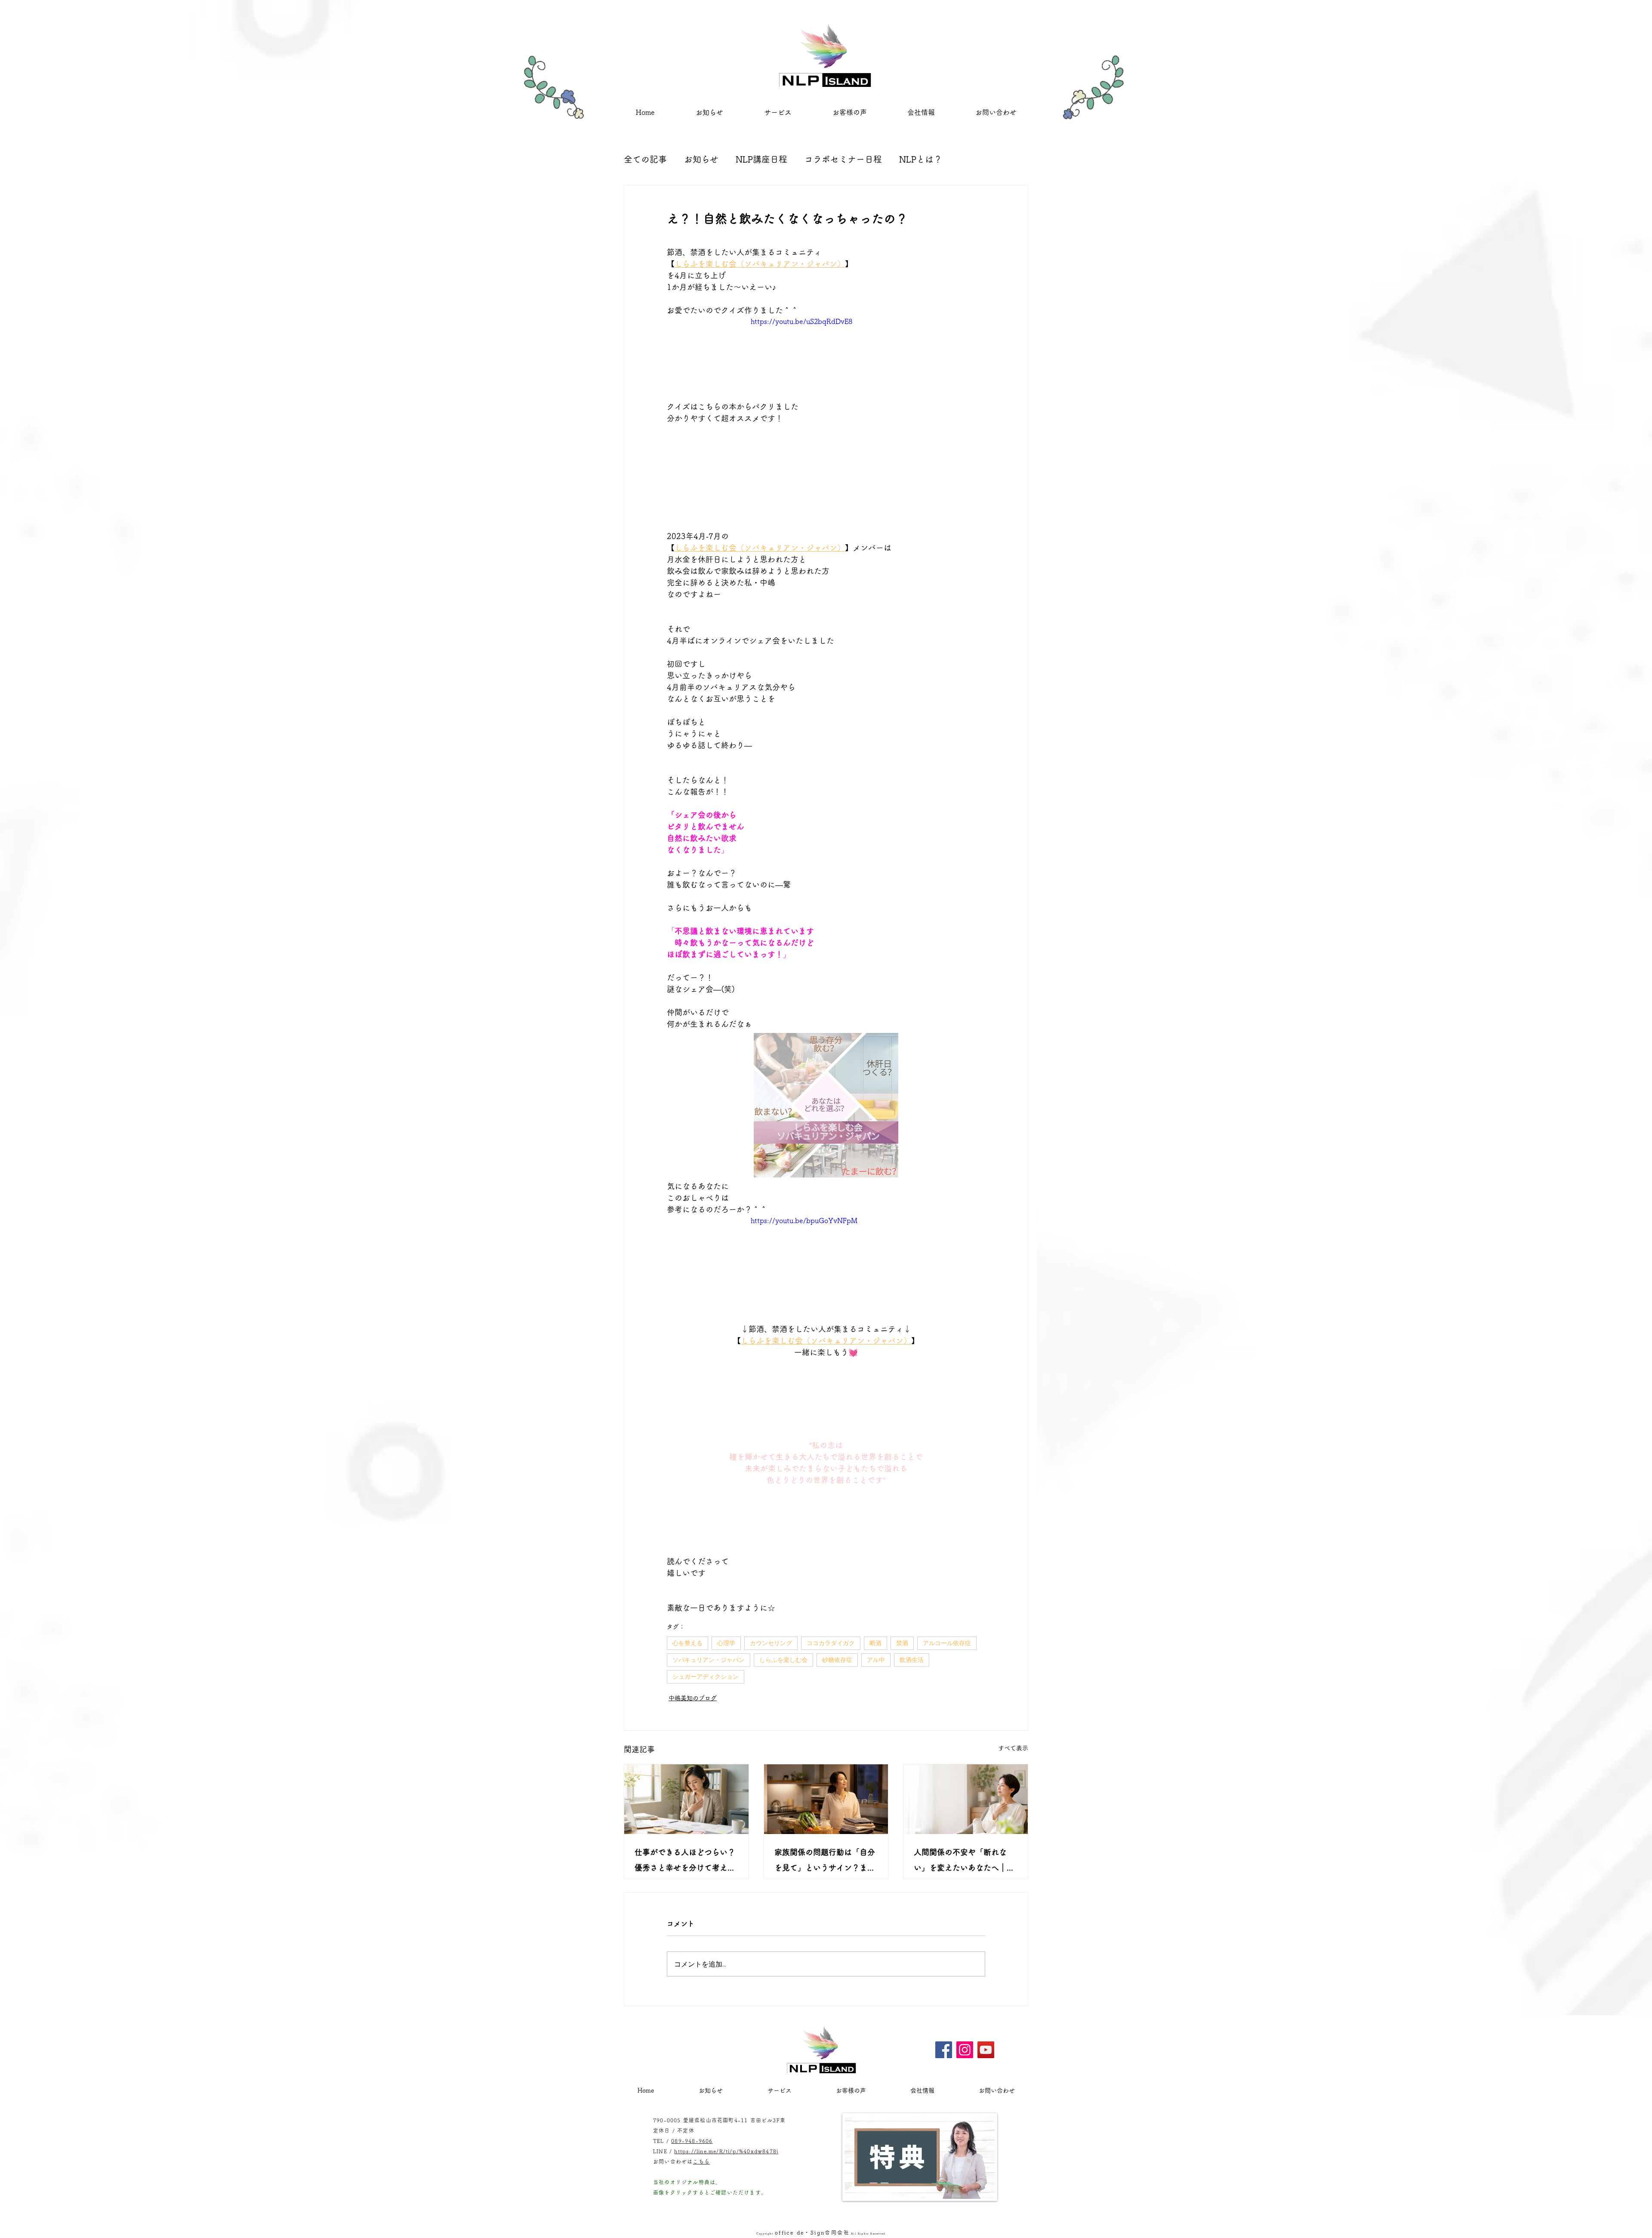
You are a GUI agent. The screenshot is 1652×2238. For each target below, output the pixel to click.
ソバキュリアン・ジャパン (709, 1660)
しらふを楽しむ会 (783, 1660)
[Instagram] (965, 1988)
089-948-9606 (692, 2079)
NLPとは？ (921, 159)
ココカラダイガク (831, 1643)
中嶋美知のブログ (693, 1698)
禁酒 (902, 1643)
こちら (701, 2100)
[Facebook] (944, 1988)
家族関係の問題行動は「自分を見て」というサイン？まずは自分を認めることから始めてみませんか (825, 1862)
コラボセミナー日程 (843, 159)
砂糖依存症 (837, 1660)
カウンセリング (771, 1643)
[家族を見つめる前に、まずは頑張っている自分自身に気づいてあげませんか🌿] (826, 1799)
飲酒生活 (912, 1660)
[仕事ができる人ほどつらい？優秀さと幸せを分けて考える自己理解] (686, 1799)
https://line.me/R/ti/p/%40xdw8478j (726, 2090)
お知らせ (701, 159)
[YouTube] (986, 1988)
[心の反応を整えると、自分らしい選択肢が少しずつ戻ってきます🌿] (966, 1799)
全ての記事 (645, 159)
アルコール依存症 (947, 1643)
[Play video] (826, 359)
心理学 (726, 1643)
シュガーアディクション (706, 1677)
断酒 (875, 1643)
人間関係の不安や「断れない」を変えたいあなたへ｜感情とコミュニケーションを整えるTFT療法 (964, 1862)
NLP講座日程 (761, 159)
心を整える (687, 1643)
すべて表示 (1013, 1748)
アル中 (876, 1660)
